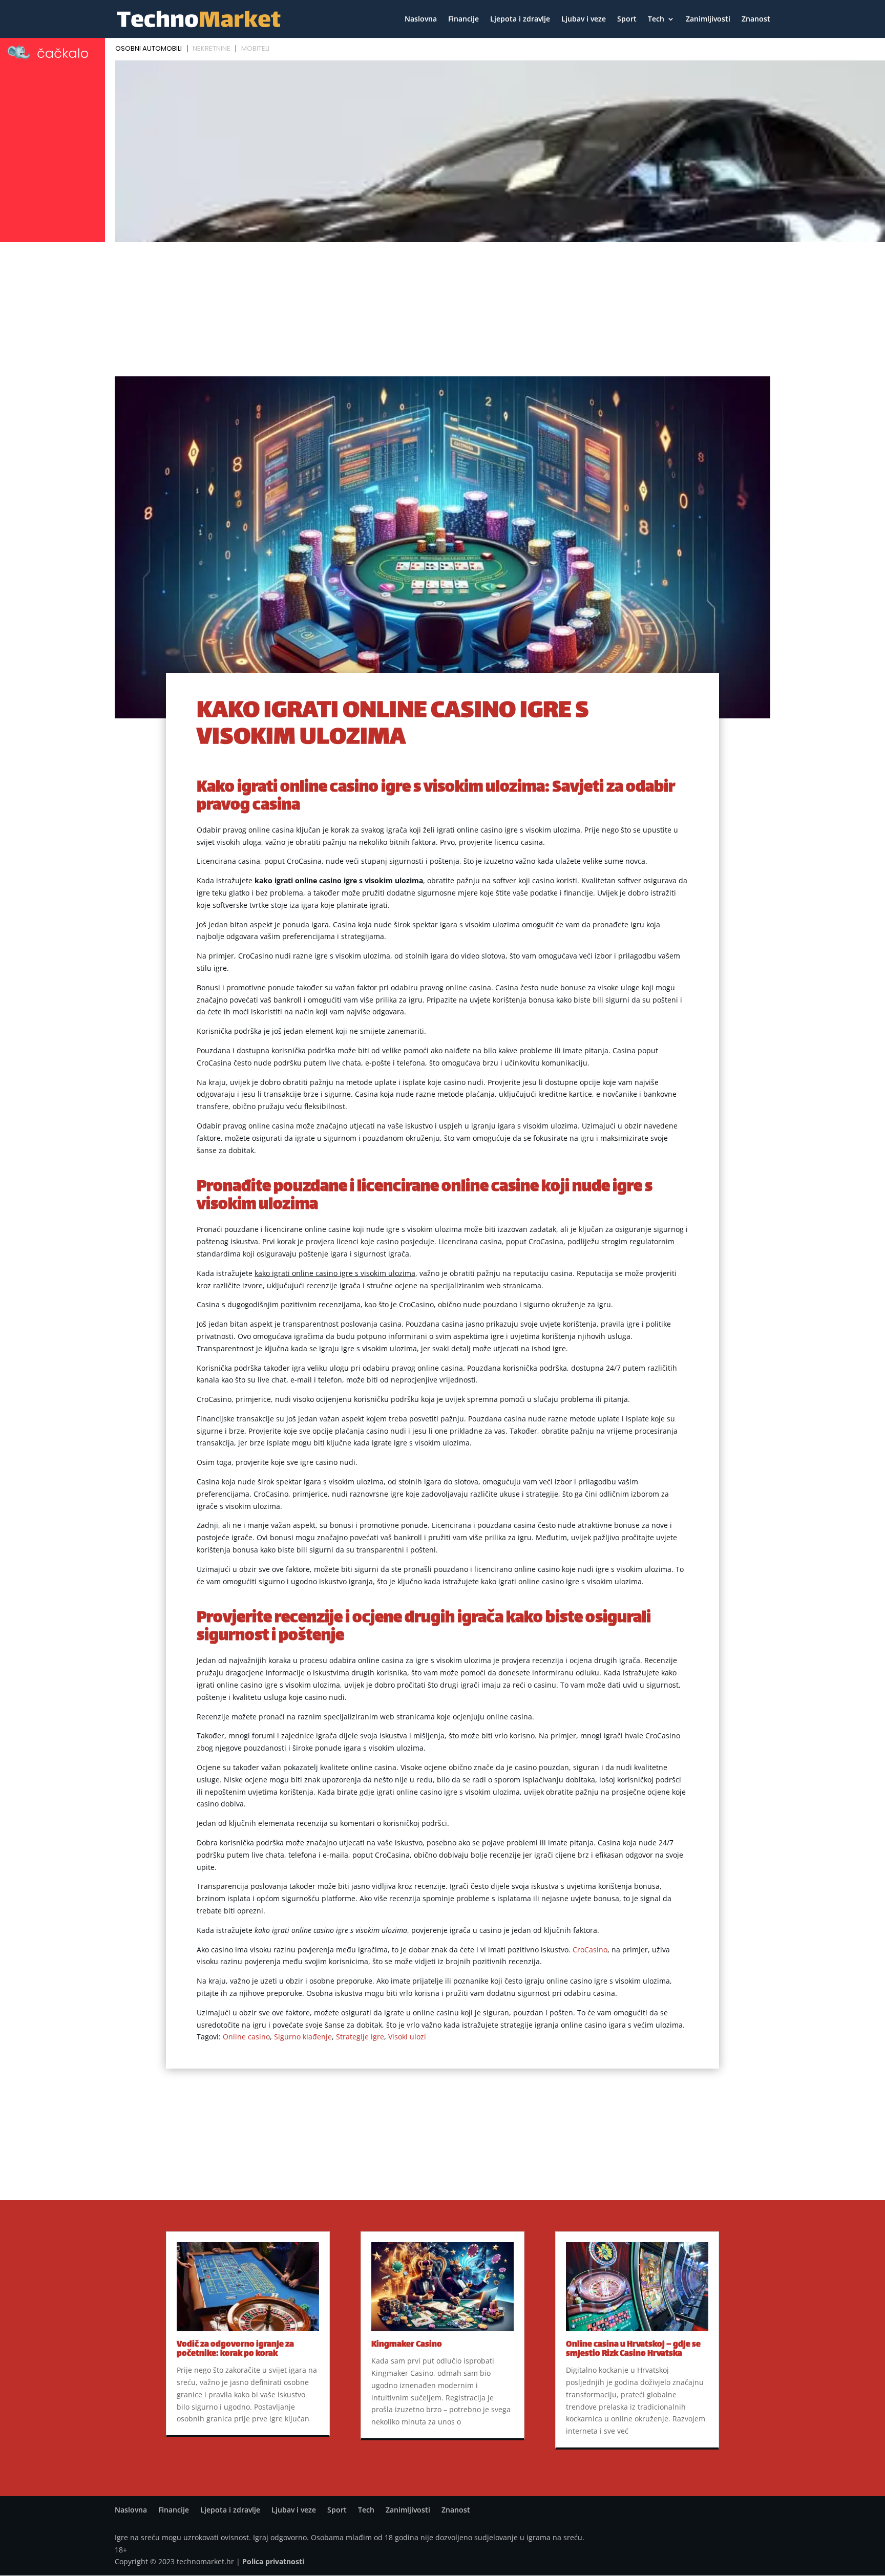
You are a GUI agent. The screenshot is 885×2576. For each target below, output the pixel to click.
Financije (463, 19)
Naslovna (421, 19)
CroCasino (590, 1950)
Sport (627, 19)
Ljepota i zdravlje (520, 19)
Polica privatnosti (273, 2561)
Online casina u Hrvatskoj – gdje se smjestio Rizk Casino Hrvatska (633, 2349)
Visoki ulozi (407, 2037)
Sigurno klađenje (303, 2037)
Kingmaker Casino (407, 2345)
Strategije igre (360, 2037)
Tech (656, 19)
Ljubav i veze (584, 19)
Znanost (756, 19)
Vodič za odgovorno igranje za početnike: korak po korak (235, 2349)
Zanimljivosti (708, 19)
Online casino (246, 2037)
